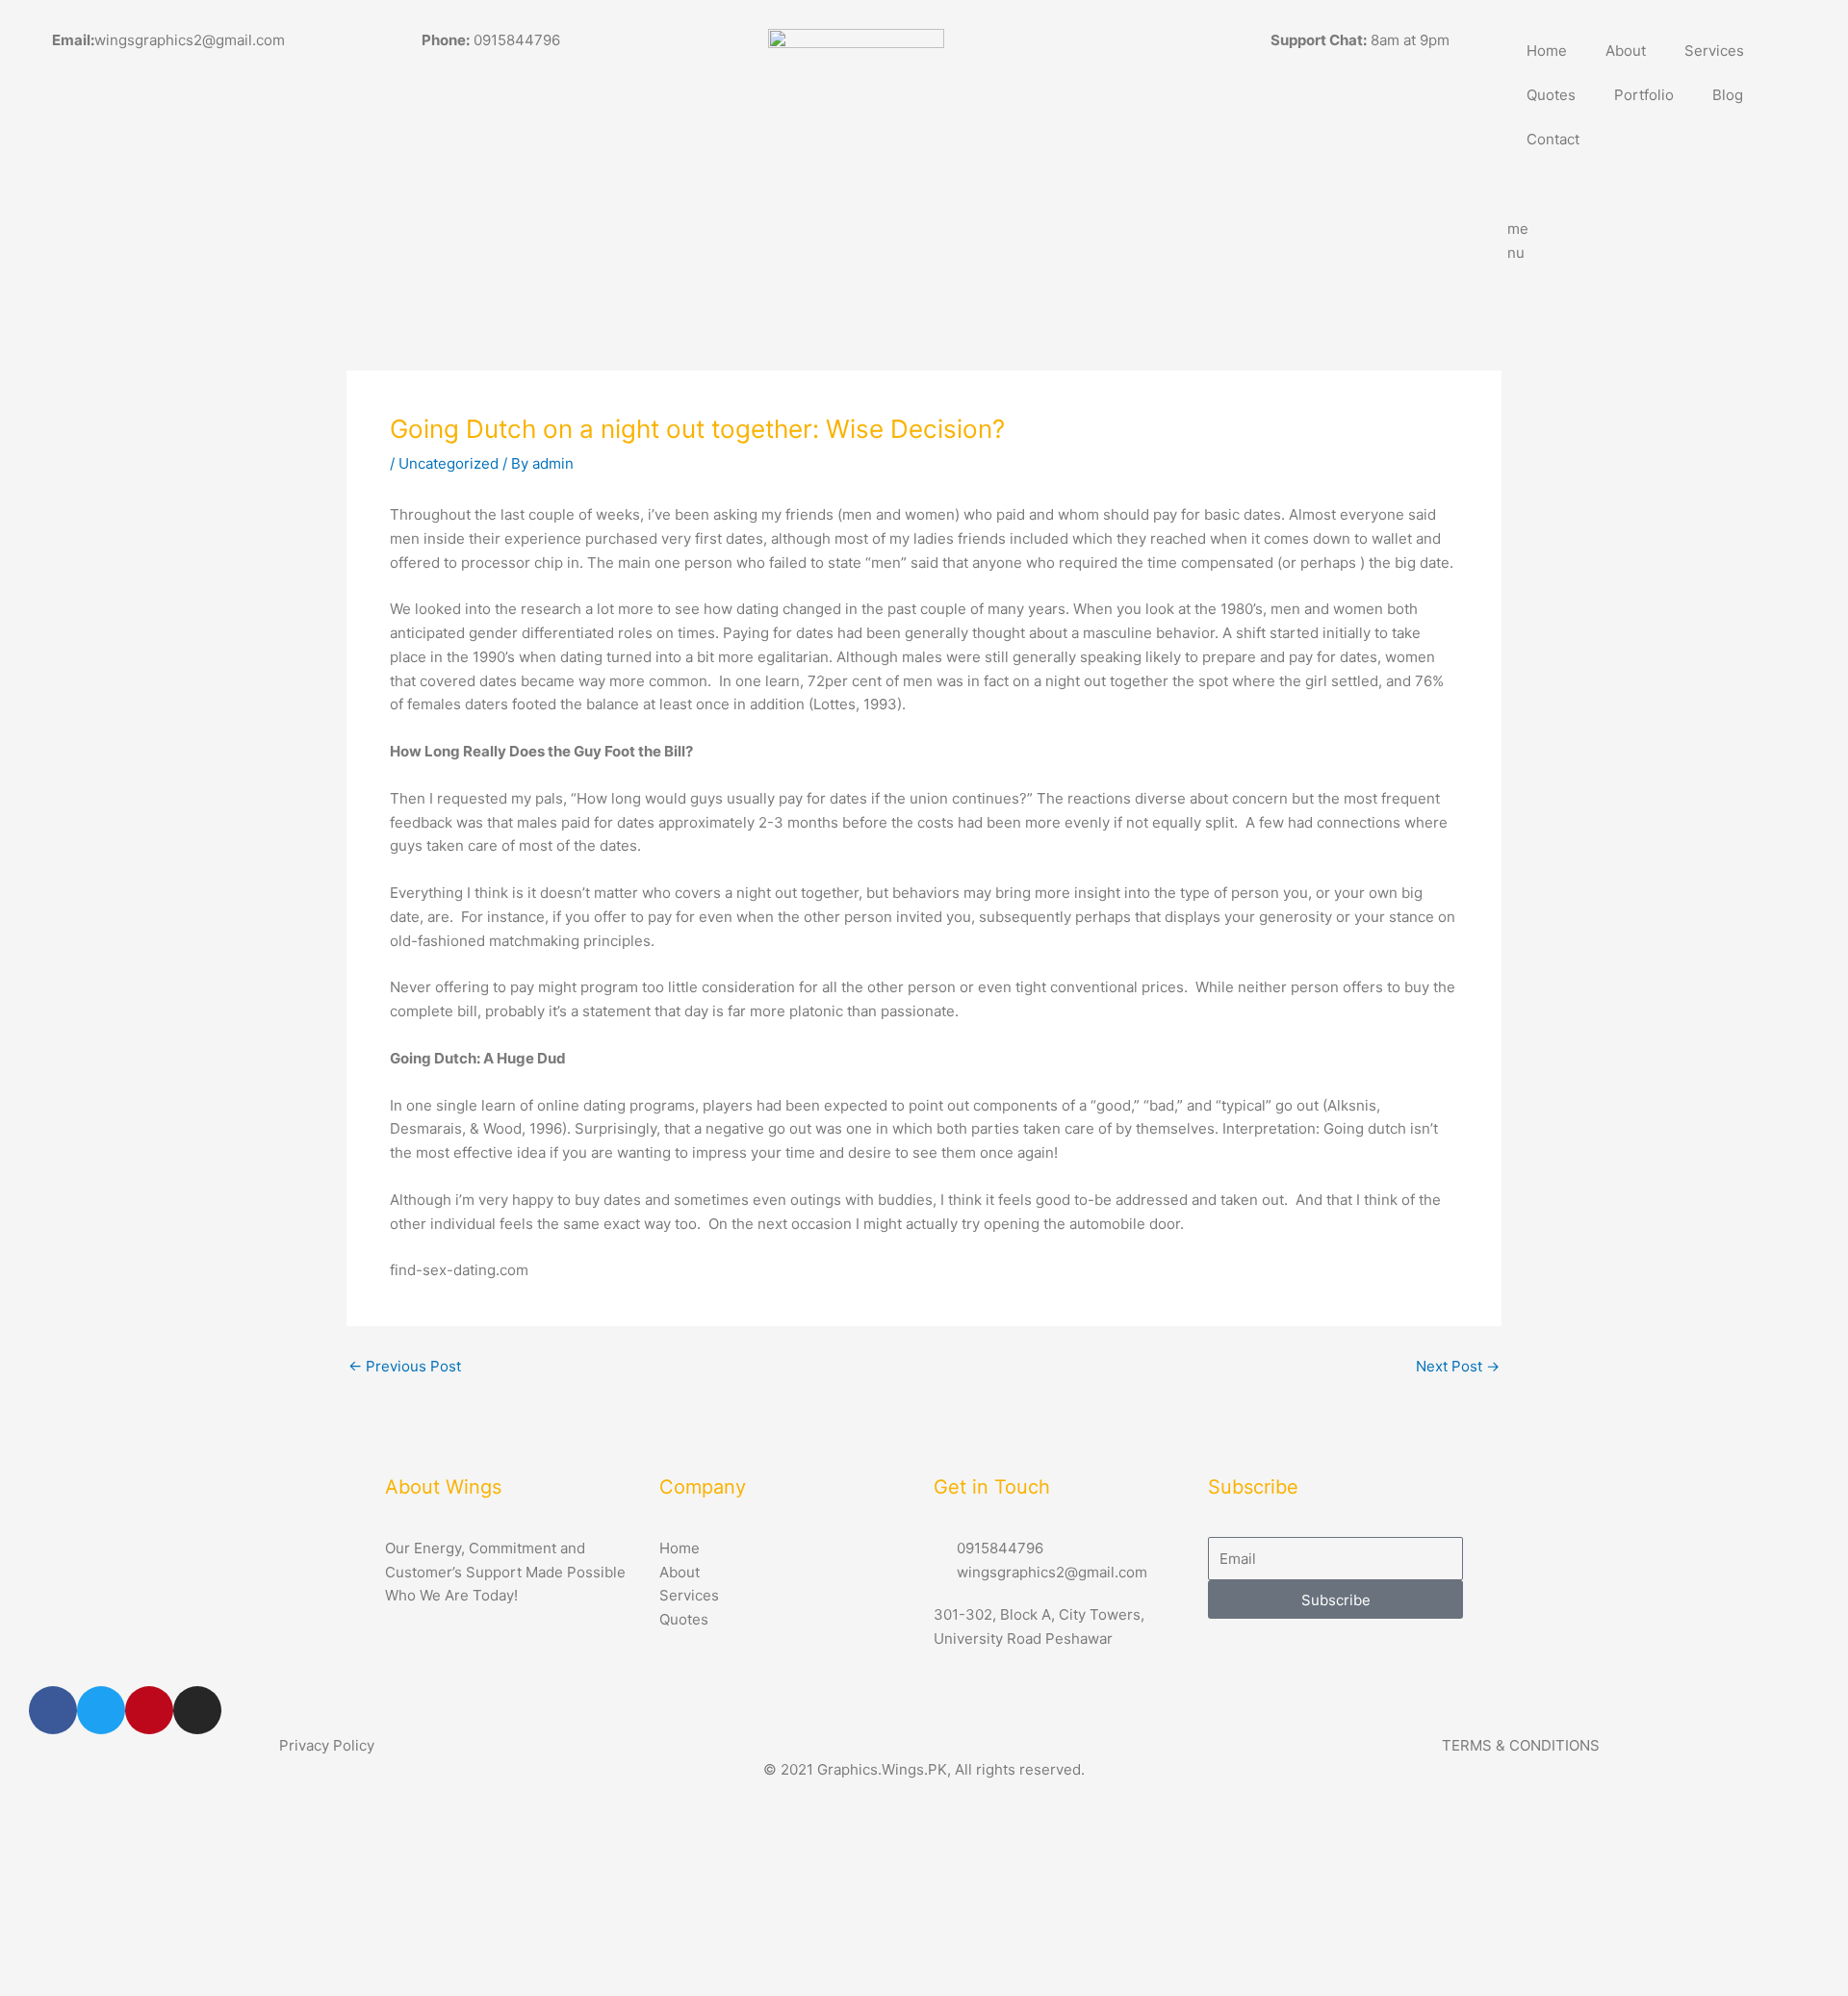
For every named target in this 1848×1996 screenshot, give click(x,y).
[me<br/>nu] (1531, 186)
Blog (1728, 95)
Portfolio (1644, 95)
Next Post (1458, 1366)
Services (1714, 51)
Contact (1553, 139)
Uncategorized (449, 463)
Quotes (1551, 95)
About (1626, 51)
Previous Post (405, 1366)
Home (1547, 51)
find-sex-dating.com (459, 1270)
